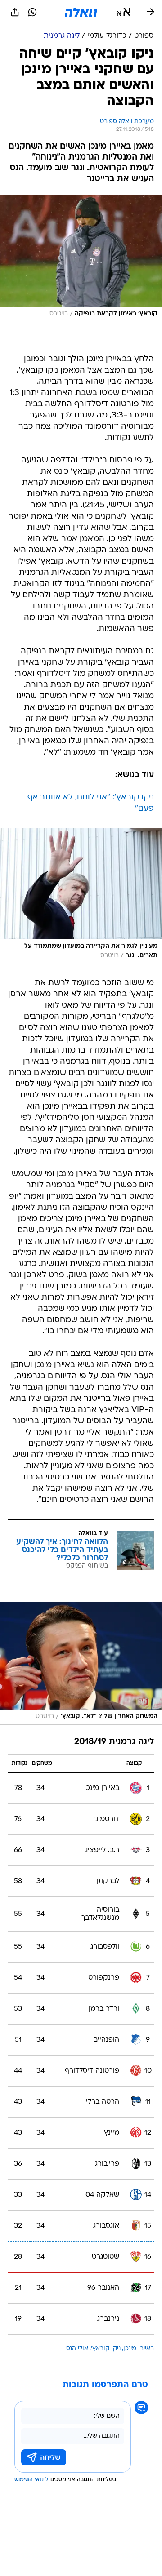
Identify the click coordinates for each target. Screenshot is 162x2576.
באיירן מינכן (139, 2349)
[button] (124, 12)
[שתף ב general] (15, 12)
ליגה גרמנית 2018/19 (114, 1742)
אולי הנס (77, 2349)
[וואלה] (81, 12)
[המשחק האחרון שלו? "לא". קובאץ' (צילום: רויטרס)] (81, 1663)
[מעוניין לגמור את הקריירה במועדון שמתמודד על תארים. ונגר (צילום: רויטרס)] (81, 896)
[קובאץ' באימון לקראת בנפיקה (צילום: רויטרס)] (81, 258)
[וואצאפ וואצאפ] (32, 12)
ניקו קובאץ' (106, 2349)
